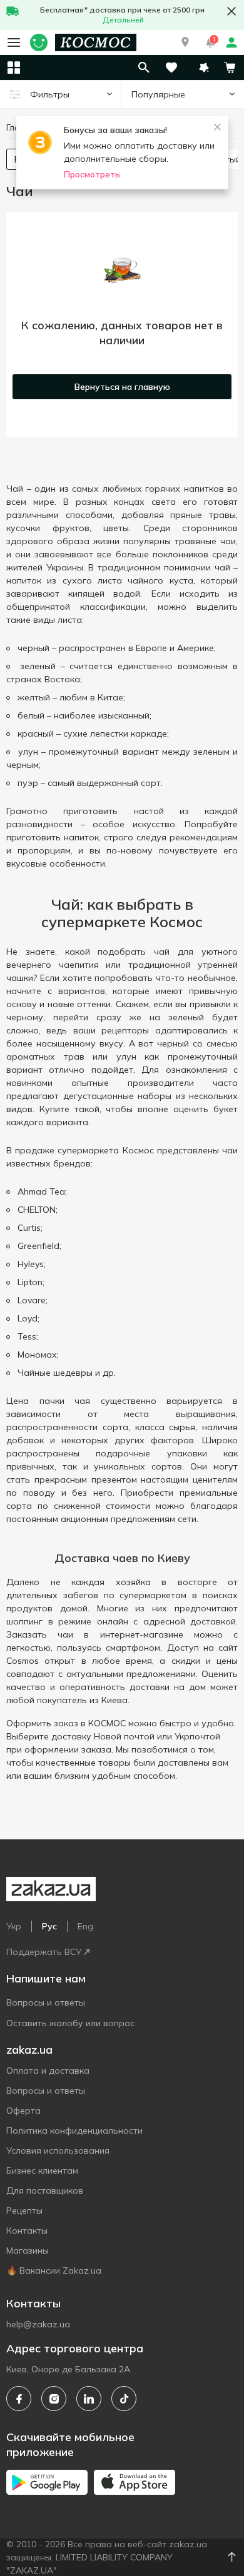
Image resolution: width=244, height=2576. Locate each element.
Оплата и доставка (48, 2071)
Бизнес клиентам (42, 2171)
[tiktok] (124, 2399)
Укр (14, 1926)
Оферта (23, 2111)
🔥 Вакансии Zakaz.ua (54, 2270)
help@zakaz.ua (38, 2324)
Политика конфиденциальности (74, 2131)
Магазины (28, 2250)
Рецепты (24, 2210)
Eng (85, 1926)
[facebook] (19, 2399)
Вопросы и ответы (46, 2002)
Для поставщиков (45, 2191)
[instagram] (54, 2399)
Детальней (123, 20)
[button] (185, 42)
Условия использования (58, 2151)
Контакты (27, 2230)
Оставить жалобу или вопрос (70, 2023)
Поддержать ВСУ (44, 1952)
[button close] (231, 11)
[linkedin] (89, 2399)
